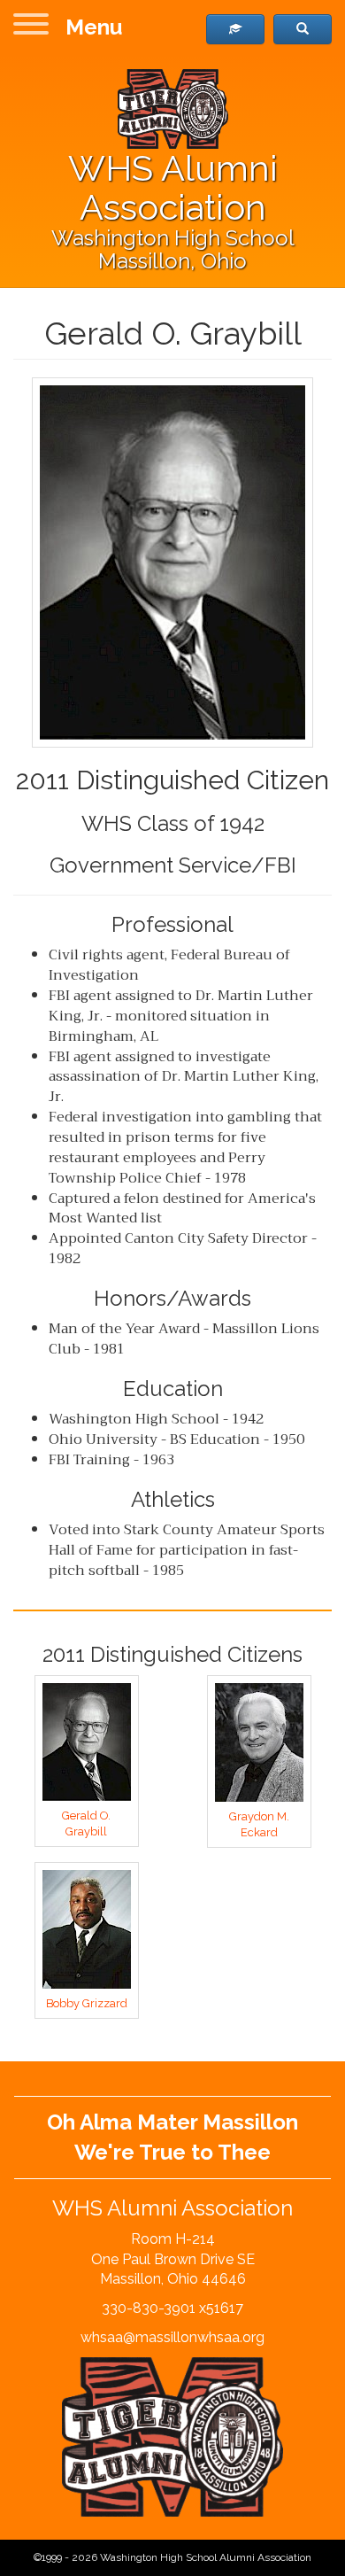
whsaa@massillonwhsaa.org (172, 2337)
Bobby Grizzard (87, 2003)
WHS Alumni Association (173, 187)
